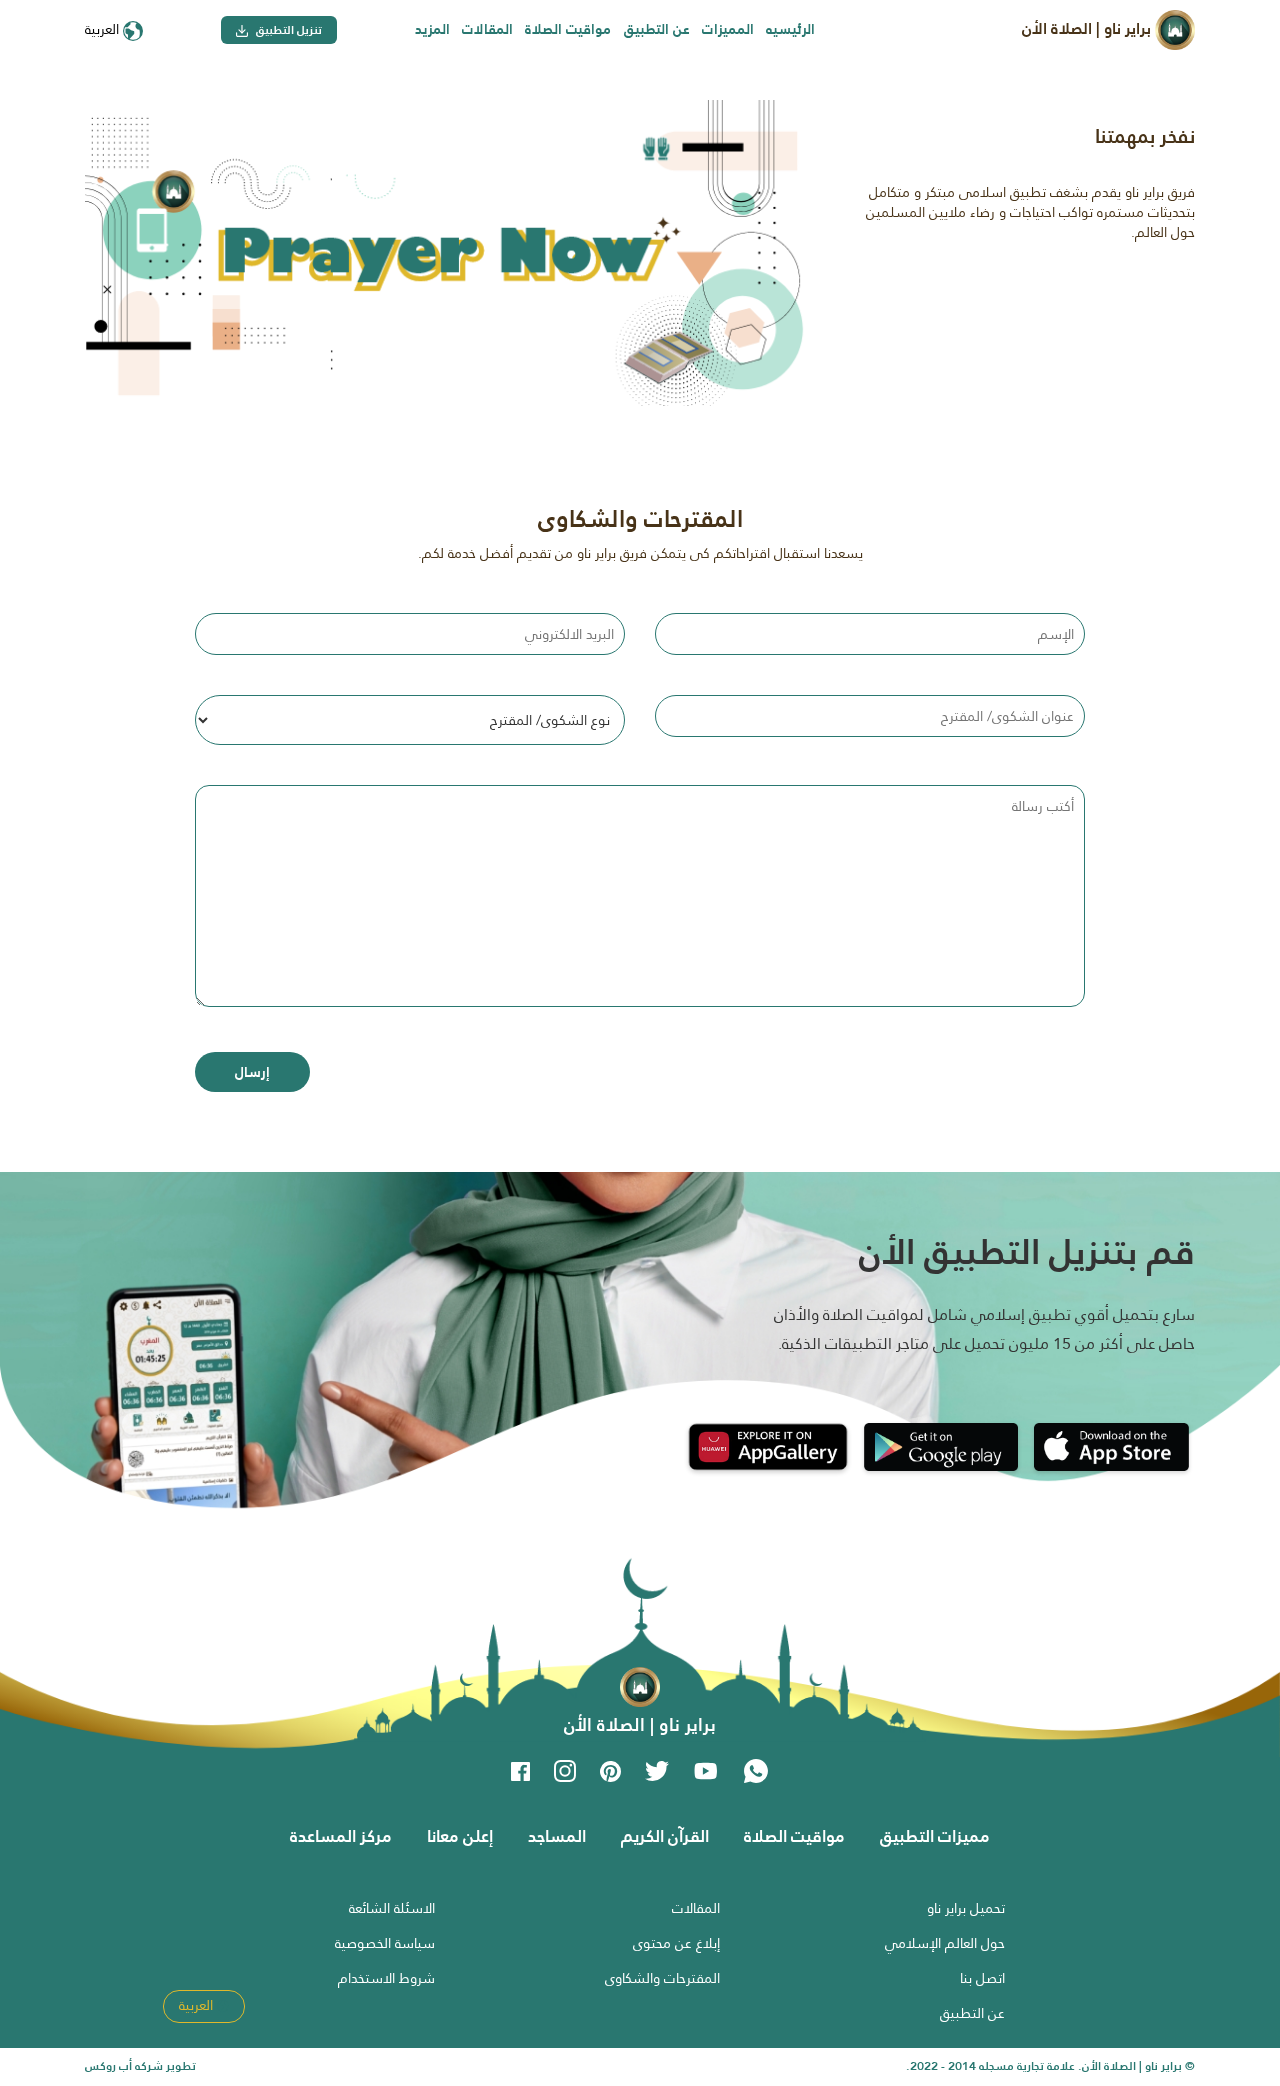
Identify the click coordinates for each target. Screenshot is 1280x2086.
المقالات (487, 29)
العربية (104, 29)
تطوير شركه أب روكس (140, 2066)
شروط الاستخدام (386, 1978)
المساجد (557, 1836)
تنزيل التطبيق (287, 30)
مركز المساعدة (341, 1836)
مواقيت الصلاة (568, 29)
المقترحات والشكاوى (662, 1978)
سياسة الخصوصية (385, 1943)
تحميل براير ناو (966, 1908)
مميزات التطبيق (935, 1836)
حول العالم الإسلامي (945, 1943)
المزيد (432, 29)
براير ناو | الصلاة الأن (1088, 28)
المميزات (728, 29)
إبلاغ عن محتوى (676, 1943)
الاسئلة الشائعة (392, 1908)
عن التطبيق (657, 29)
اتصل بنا (982, 1978)
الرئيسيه (790, 29)
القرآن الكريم (665, 1836)
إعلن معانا (460, 1836)
